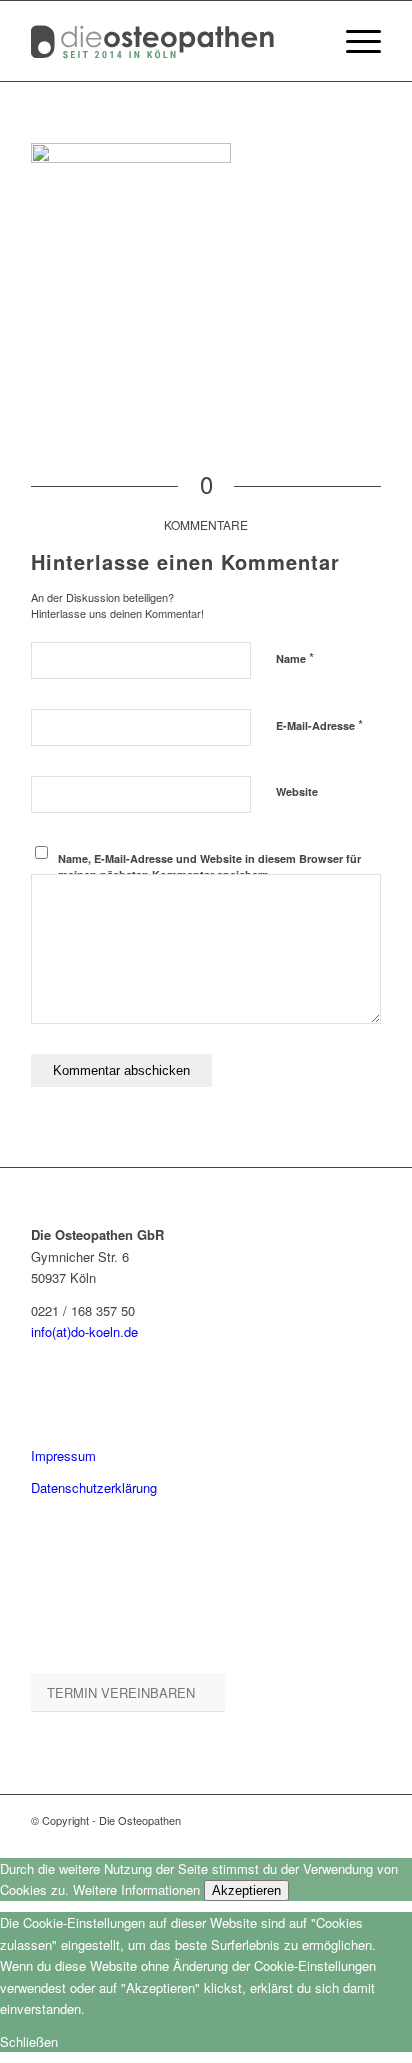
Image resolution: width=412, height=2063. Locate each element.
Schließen (29, 2041)
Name (295, 657)
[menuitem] (353, 41)
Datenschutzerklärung (94, 1487)
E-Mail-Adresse (319, 724)
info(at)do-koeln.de (84, 1331)
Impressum (63, 1455)
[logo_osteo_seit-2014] (171, 41)
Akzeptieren (246, 1890)
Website (297, 791)
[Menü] (353, 41)
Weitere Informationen (136, 1889)
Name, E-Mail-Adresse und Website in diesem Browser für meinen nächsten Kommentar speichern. (209, 867)
